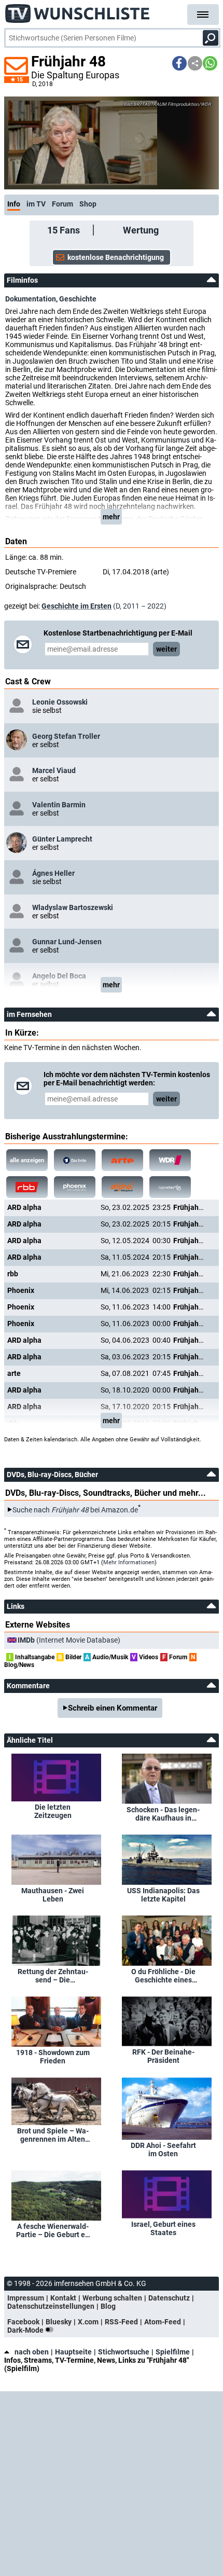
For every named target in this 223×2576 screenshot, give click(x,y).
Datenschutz (169, 2298)
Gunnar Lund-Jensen (67, 942)
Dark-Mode (26, 2330)
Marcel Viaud (54, 770)
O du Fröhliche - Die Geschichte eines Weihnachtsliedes (163, 1976)
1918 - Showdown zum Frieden (53, 2057)
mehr (111, 517)
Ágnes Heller (53, 873)
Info (14, 204)
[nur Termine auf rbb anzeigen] (27, 1187)
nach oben (32, 2352)
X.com (88, 2322)
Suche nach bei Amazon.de (75, 1510)
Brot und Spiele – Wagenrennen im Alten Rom (53, 2135)
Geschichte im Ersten (76, 606)
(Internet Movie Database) (69, 1640)
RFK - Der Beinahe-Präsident (163, 2056)
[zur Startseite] (78, 10)
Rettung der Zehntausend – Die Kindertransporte (53, 1976)
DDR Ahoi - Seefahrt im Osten (163, 2150)
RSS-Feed (121, 2322)
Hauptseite (73, 2352)
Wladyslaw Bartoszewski (73, 907)
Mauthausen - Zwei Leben (53, 1895)
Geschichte (78, 299)
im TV (36, 204)
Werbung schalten (112, 2298)
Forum (62, 204)
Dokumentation (31, 299)
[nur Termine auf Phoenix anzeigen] (75, 1187)
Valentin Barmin (59, 805)
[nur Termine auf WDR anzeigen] (170, 1160)
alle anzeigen (27, 1160)
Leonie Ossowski (60, 702)
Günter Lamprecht (62, 839)
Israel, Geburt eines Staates (163, 2228)
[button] (179, 63)
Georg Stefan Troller (66, 736)
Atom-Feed (163, 2322)
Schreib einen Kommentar (113, 1708)
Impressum (26, 2298)
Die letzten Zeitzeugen (53, 1811)
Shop (88, 204)
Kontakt (63, 2298)
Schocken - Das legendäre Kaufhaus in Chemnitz (163, 1814)
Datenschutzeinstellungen (51, 2306)
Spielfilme (173, 2352)
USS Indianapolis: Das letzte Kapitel (163, 1895)
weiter (166, 649)
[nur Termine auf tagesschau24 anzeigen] (170, 1187)
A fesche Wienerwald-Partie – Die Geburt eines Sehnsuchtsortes (53, 2230)
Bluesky (59, 2322)
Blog (108, 2306)
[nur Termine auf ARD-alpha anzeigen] (122, 1187)
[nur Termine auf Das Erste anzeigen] (75, 1160)
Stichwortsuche (124, 2352)
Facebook (23, 2322)
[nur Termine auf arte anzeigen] (122, 1160)
